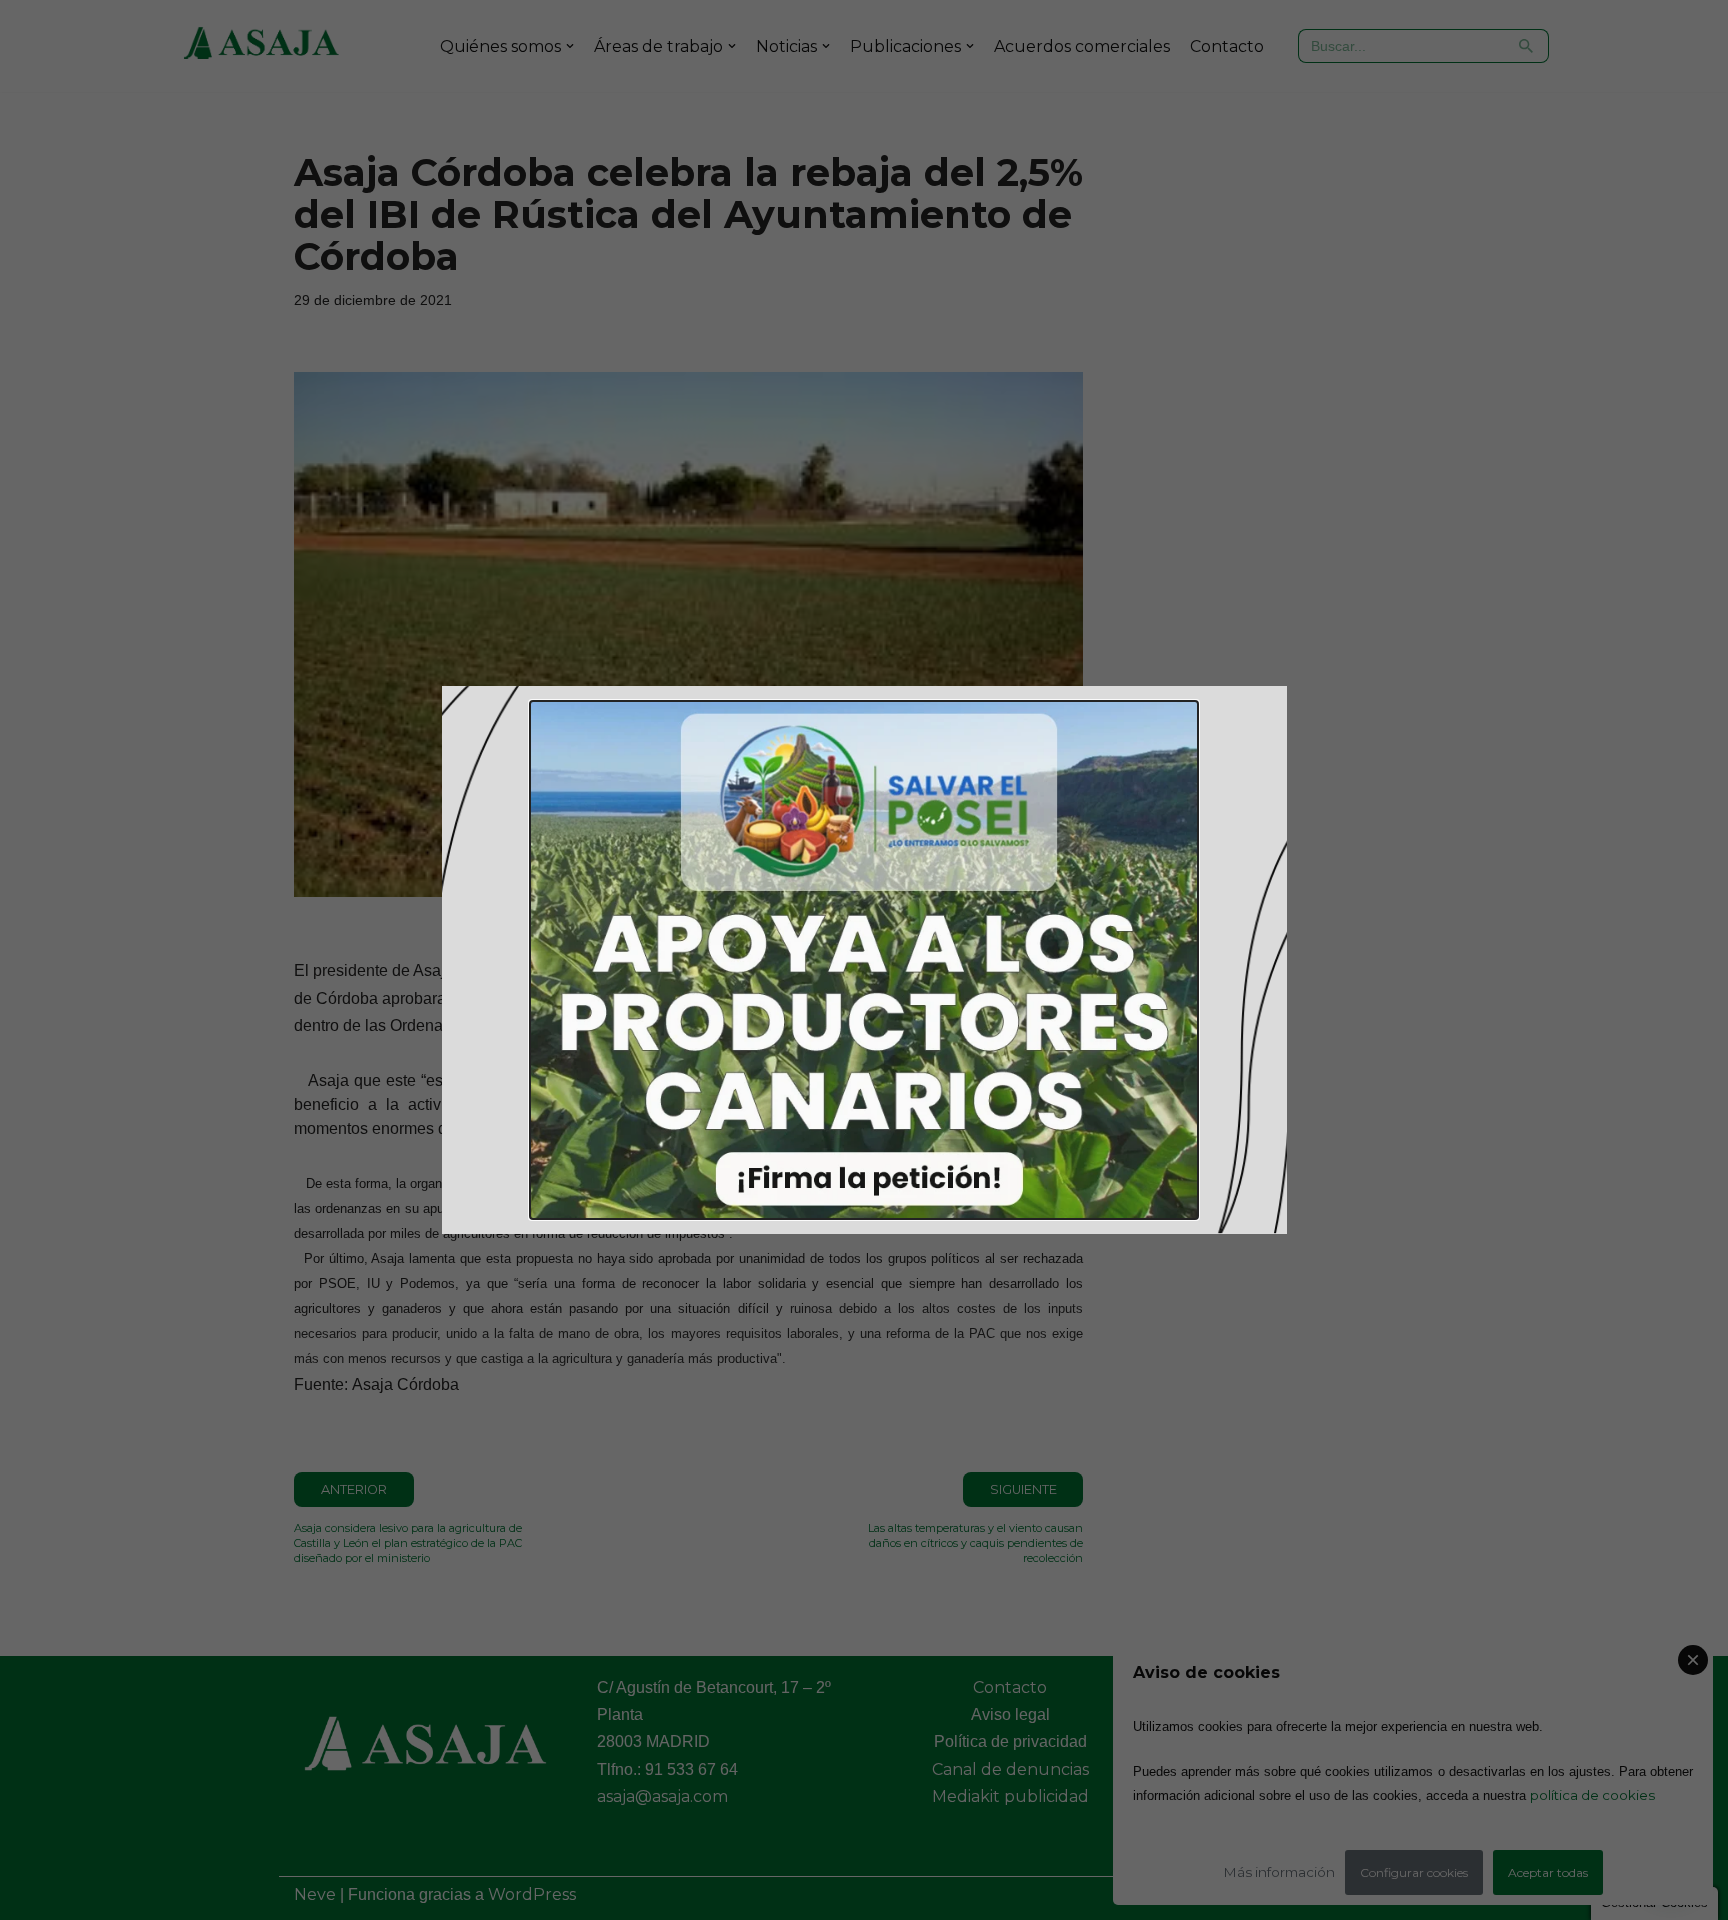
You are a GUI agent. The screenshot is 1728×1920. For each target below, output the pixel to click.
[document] (864, 960)
